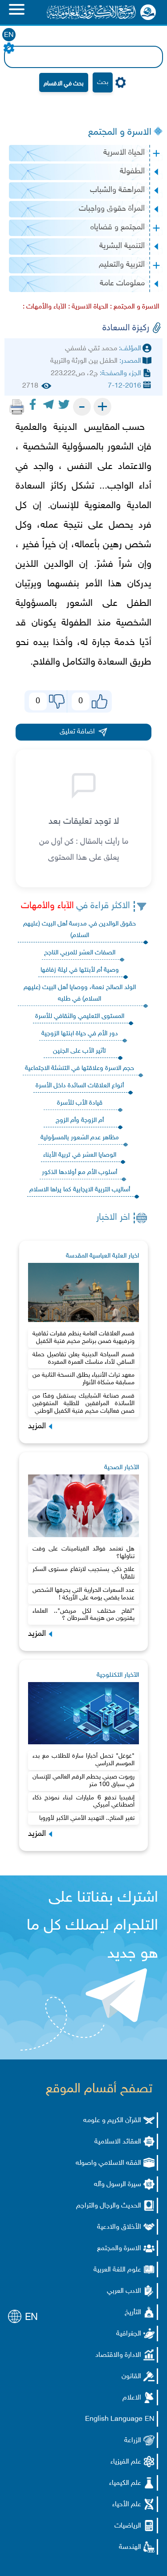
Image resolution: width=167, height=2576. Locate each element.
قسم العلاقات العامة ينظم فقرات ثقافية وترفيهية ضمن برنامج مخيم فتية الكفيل (84, 1338)
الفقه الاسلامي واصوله (108, 2163)
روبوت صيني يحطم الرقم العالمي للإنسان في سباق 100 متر (84, 1781)
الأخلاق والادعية (119, 2227)
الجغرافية (129, 2334)
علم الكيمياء (125, 2483)
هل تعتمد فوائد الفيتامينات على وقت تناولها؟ (84, 1553)
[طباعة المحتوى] (17, 407)
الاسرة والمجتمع (119, 2249)
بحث (103, 82)
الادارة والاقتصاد (118, 2355)
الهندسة (130, 2547)
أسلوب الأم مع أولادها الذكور (79, 1172)
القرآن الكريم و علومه (112, 2121)
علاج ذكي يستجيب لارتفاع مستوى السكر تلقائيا (84, 1573)
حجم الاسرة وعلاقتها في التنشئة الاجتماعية (79, 1068)
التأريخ (133, 2313)
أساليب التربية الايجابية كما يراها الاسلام (80, 1190)
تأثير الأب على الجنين (79, 1051)
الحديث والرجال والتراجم (109, 2206)
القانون (131, 2377)
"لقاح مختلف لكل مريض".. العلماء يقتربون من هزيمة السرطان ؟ (84, 1615)
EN (9, 35)
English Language (114, 2419)
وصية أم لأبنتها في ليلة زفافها (80, 970)
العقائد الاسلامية (118, 2142)
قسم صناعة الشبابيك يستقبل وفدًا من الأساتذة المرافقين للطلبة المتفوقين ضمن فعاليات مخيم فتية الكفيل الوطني (84, 1404)
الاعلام (132, 2398)
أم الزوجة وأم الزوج (80, 1120)
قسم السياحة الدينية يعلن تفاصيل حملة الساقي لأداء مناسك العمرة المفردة (84, 1358)
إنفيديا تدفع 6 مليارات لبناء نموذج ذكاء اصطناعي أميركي (84, 1802)
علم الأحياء (127, 2505)
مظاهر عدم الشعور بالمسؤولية (80, 1138)
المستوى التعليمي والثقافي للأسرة (80, 1016)
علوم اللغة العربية (117, 2270)
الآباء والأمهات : (45, 307)
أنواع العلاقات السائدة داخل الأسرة (80, 1086)
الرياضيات (128, 2526)
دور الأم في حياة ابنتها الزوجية (80, 1034)
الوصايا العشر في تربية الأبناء (80, 1155)
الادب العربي (124, 2291)
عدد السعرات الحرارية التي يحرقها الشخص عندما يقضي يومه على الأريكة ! (84, 1594)
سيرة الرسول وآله (118, 2185)
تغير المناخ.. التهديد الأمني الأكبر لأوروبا (87, 1818)
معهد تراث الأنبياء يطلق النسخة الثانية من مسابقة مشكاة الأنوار (84, 1379)
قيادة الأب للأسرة (80, 1103)
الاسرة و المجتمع (120, 132)
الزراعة (133, 2441)
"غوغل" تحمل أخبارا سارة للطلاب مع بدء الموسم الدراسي (84, 1760)
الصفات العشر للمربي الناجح (80, 953)
